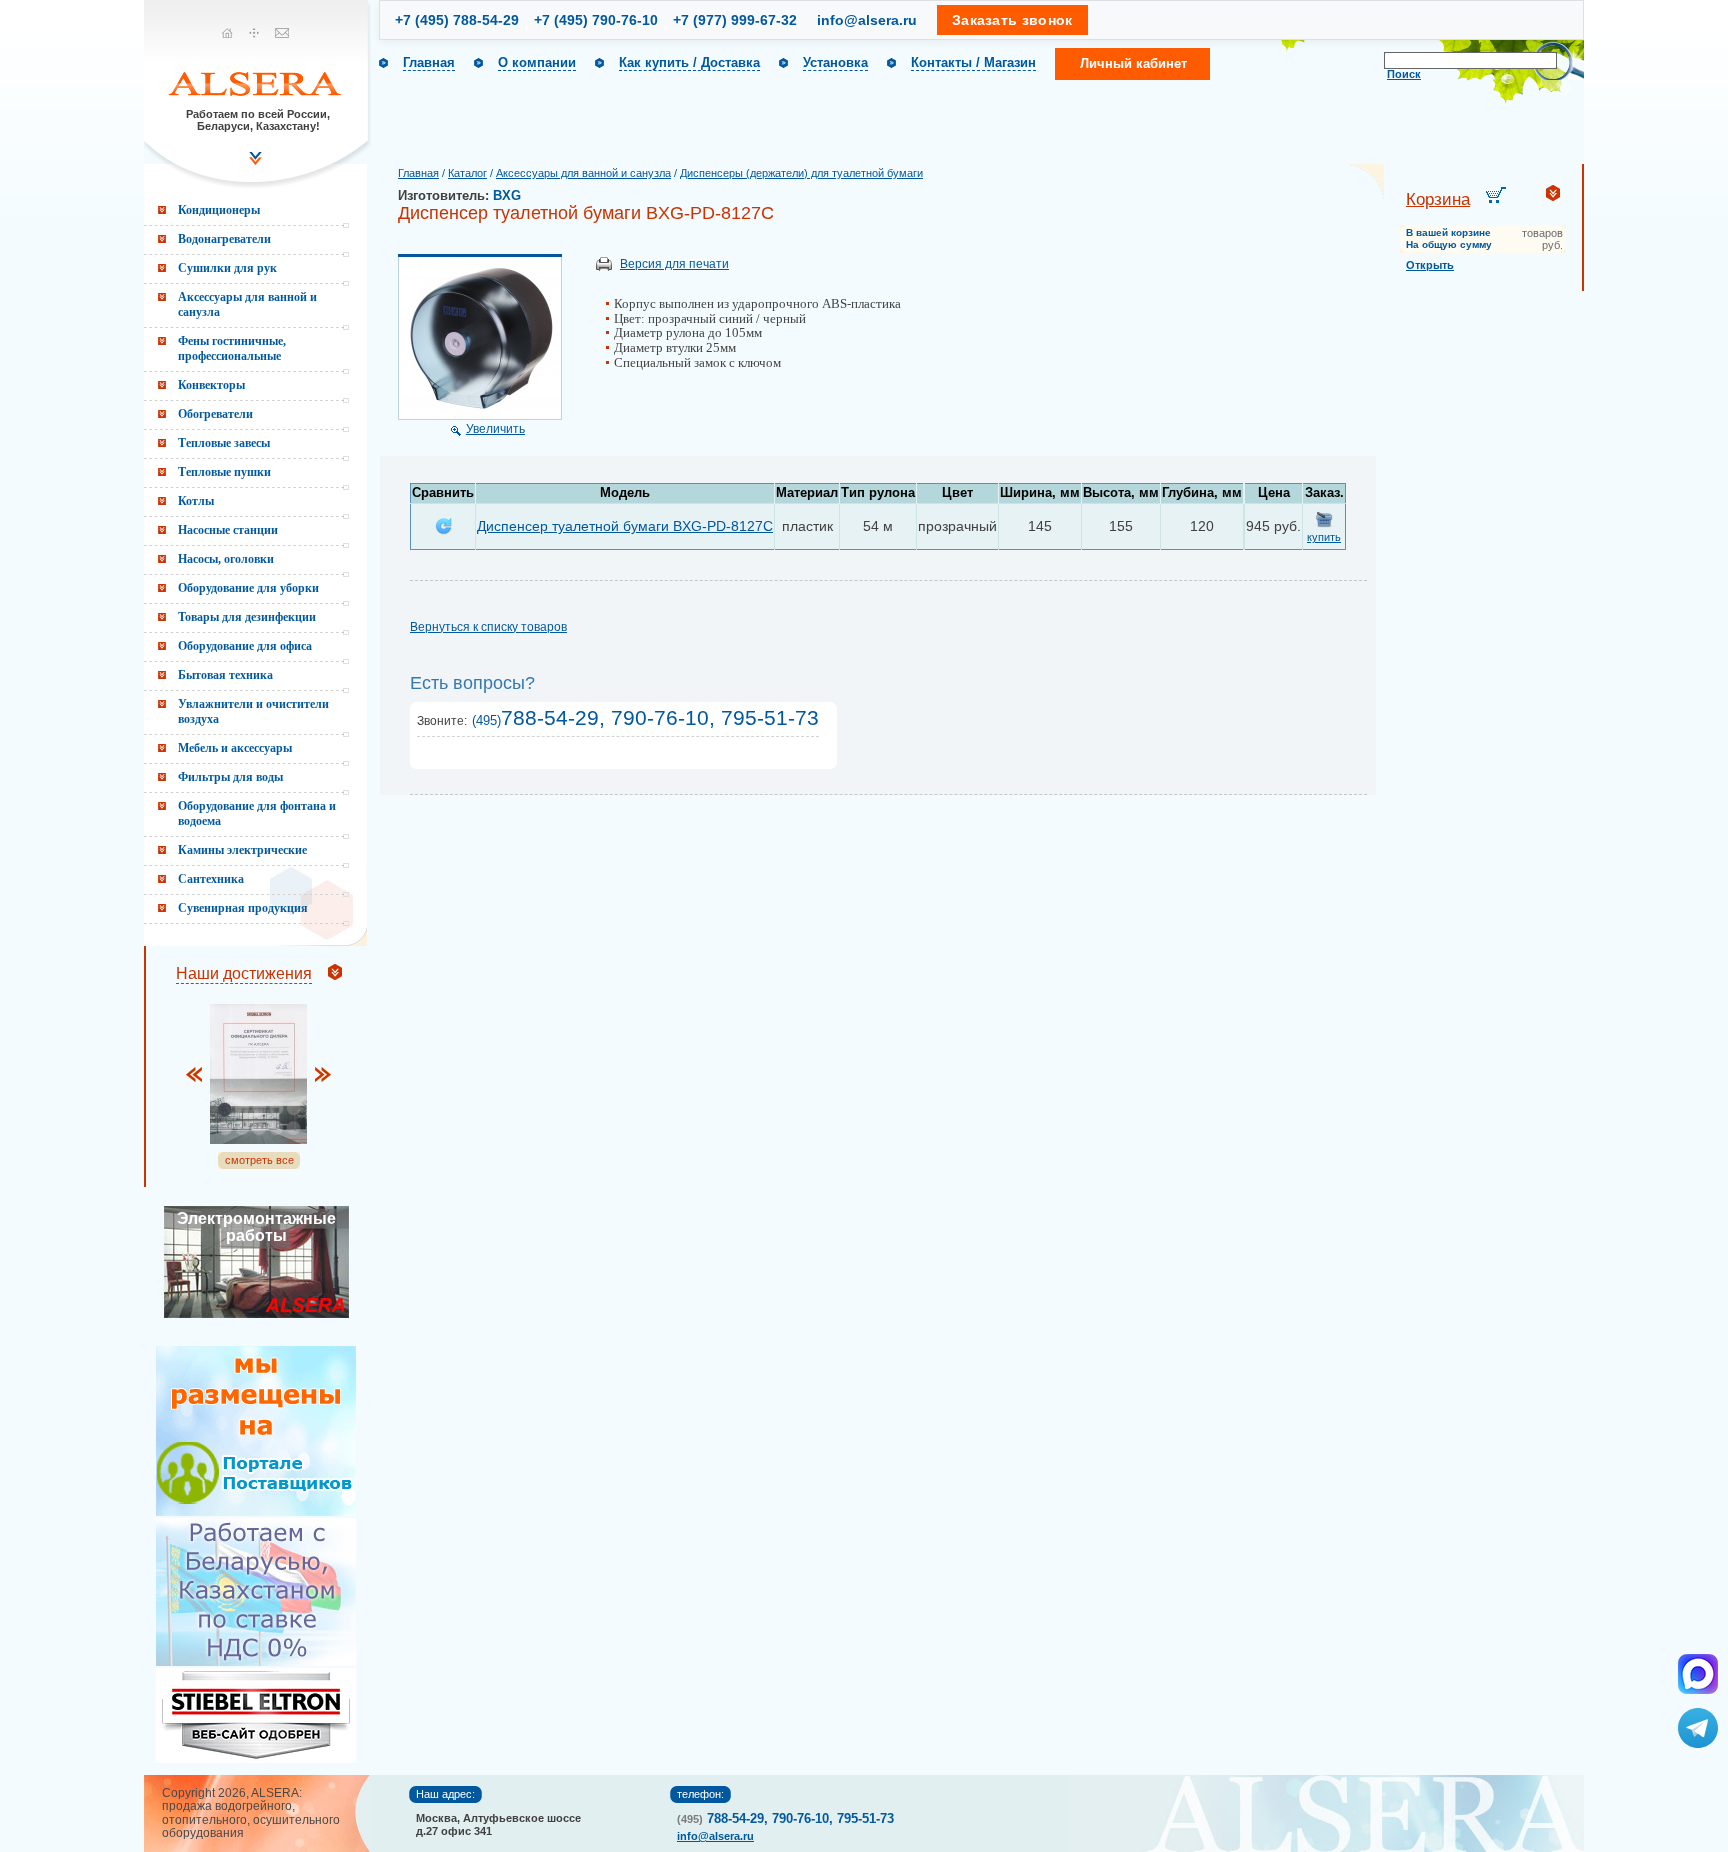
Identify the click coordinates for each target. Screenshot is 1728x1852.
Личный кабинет (1133, 63)
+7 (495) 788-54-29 (457, 20)
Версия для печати (674, 264)
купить (1324, 537)
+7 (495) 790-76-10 (596, 20)
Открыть (1430, 265)
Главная (429, 62)
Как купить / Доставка (689, 62)
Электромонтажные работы (256, 1227)
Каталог (467, 173)
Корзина (1438, 199)
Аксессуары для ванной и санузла (583, 173)
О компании (537, 62)
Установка (835, 62)
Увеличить (495, 429)
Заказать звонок (1012, 20)
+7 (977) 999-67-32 (735, 20)
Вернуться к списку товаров (488, 627)
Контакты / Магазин (973, 62)
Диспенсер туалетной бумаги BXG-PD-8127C (625, 526)
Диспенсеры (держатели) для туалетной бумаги (801, 173)
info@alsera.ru (867, 20)
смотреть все (259, 1160)
